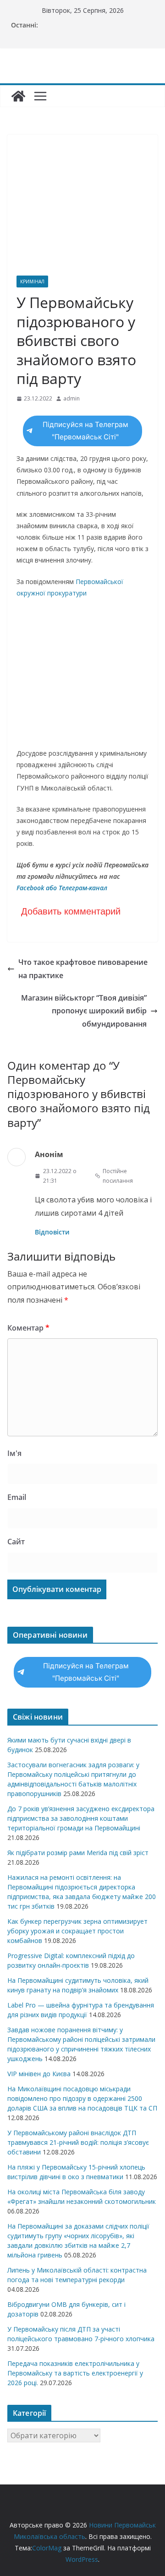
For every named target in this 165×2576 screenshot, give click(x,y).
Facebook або (38, 888)
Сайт (16, 1542)
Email (17, 1497)
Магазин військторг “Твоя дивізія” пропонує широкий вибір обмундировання (84, 1011)
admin (71, 398)
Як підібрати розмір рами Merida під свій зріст (78, 1853)
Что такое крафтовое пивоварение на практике (83, 969)
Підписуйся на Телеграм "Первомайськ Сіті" (85, 431)
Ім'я (14, 1453)
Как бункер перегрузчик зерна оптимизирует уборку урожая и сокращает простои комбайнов (77, 1931)
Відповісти (52, 1232)
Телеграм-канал (83, 888)
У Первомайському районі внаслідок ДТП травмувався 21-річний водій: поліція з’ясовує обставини (78, 2142)
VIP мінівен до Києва (39, 2074)
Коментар (28, 1328)
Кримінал (32, 281)
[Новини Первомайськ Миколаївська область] (18, 96)
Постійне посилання (118, 1176)
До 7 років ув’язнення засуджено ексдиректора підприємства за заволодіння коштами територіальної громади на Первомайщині (81, 1818)
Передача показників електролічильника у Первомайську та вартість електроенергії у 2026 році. (75, 2373)
